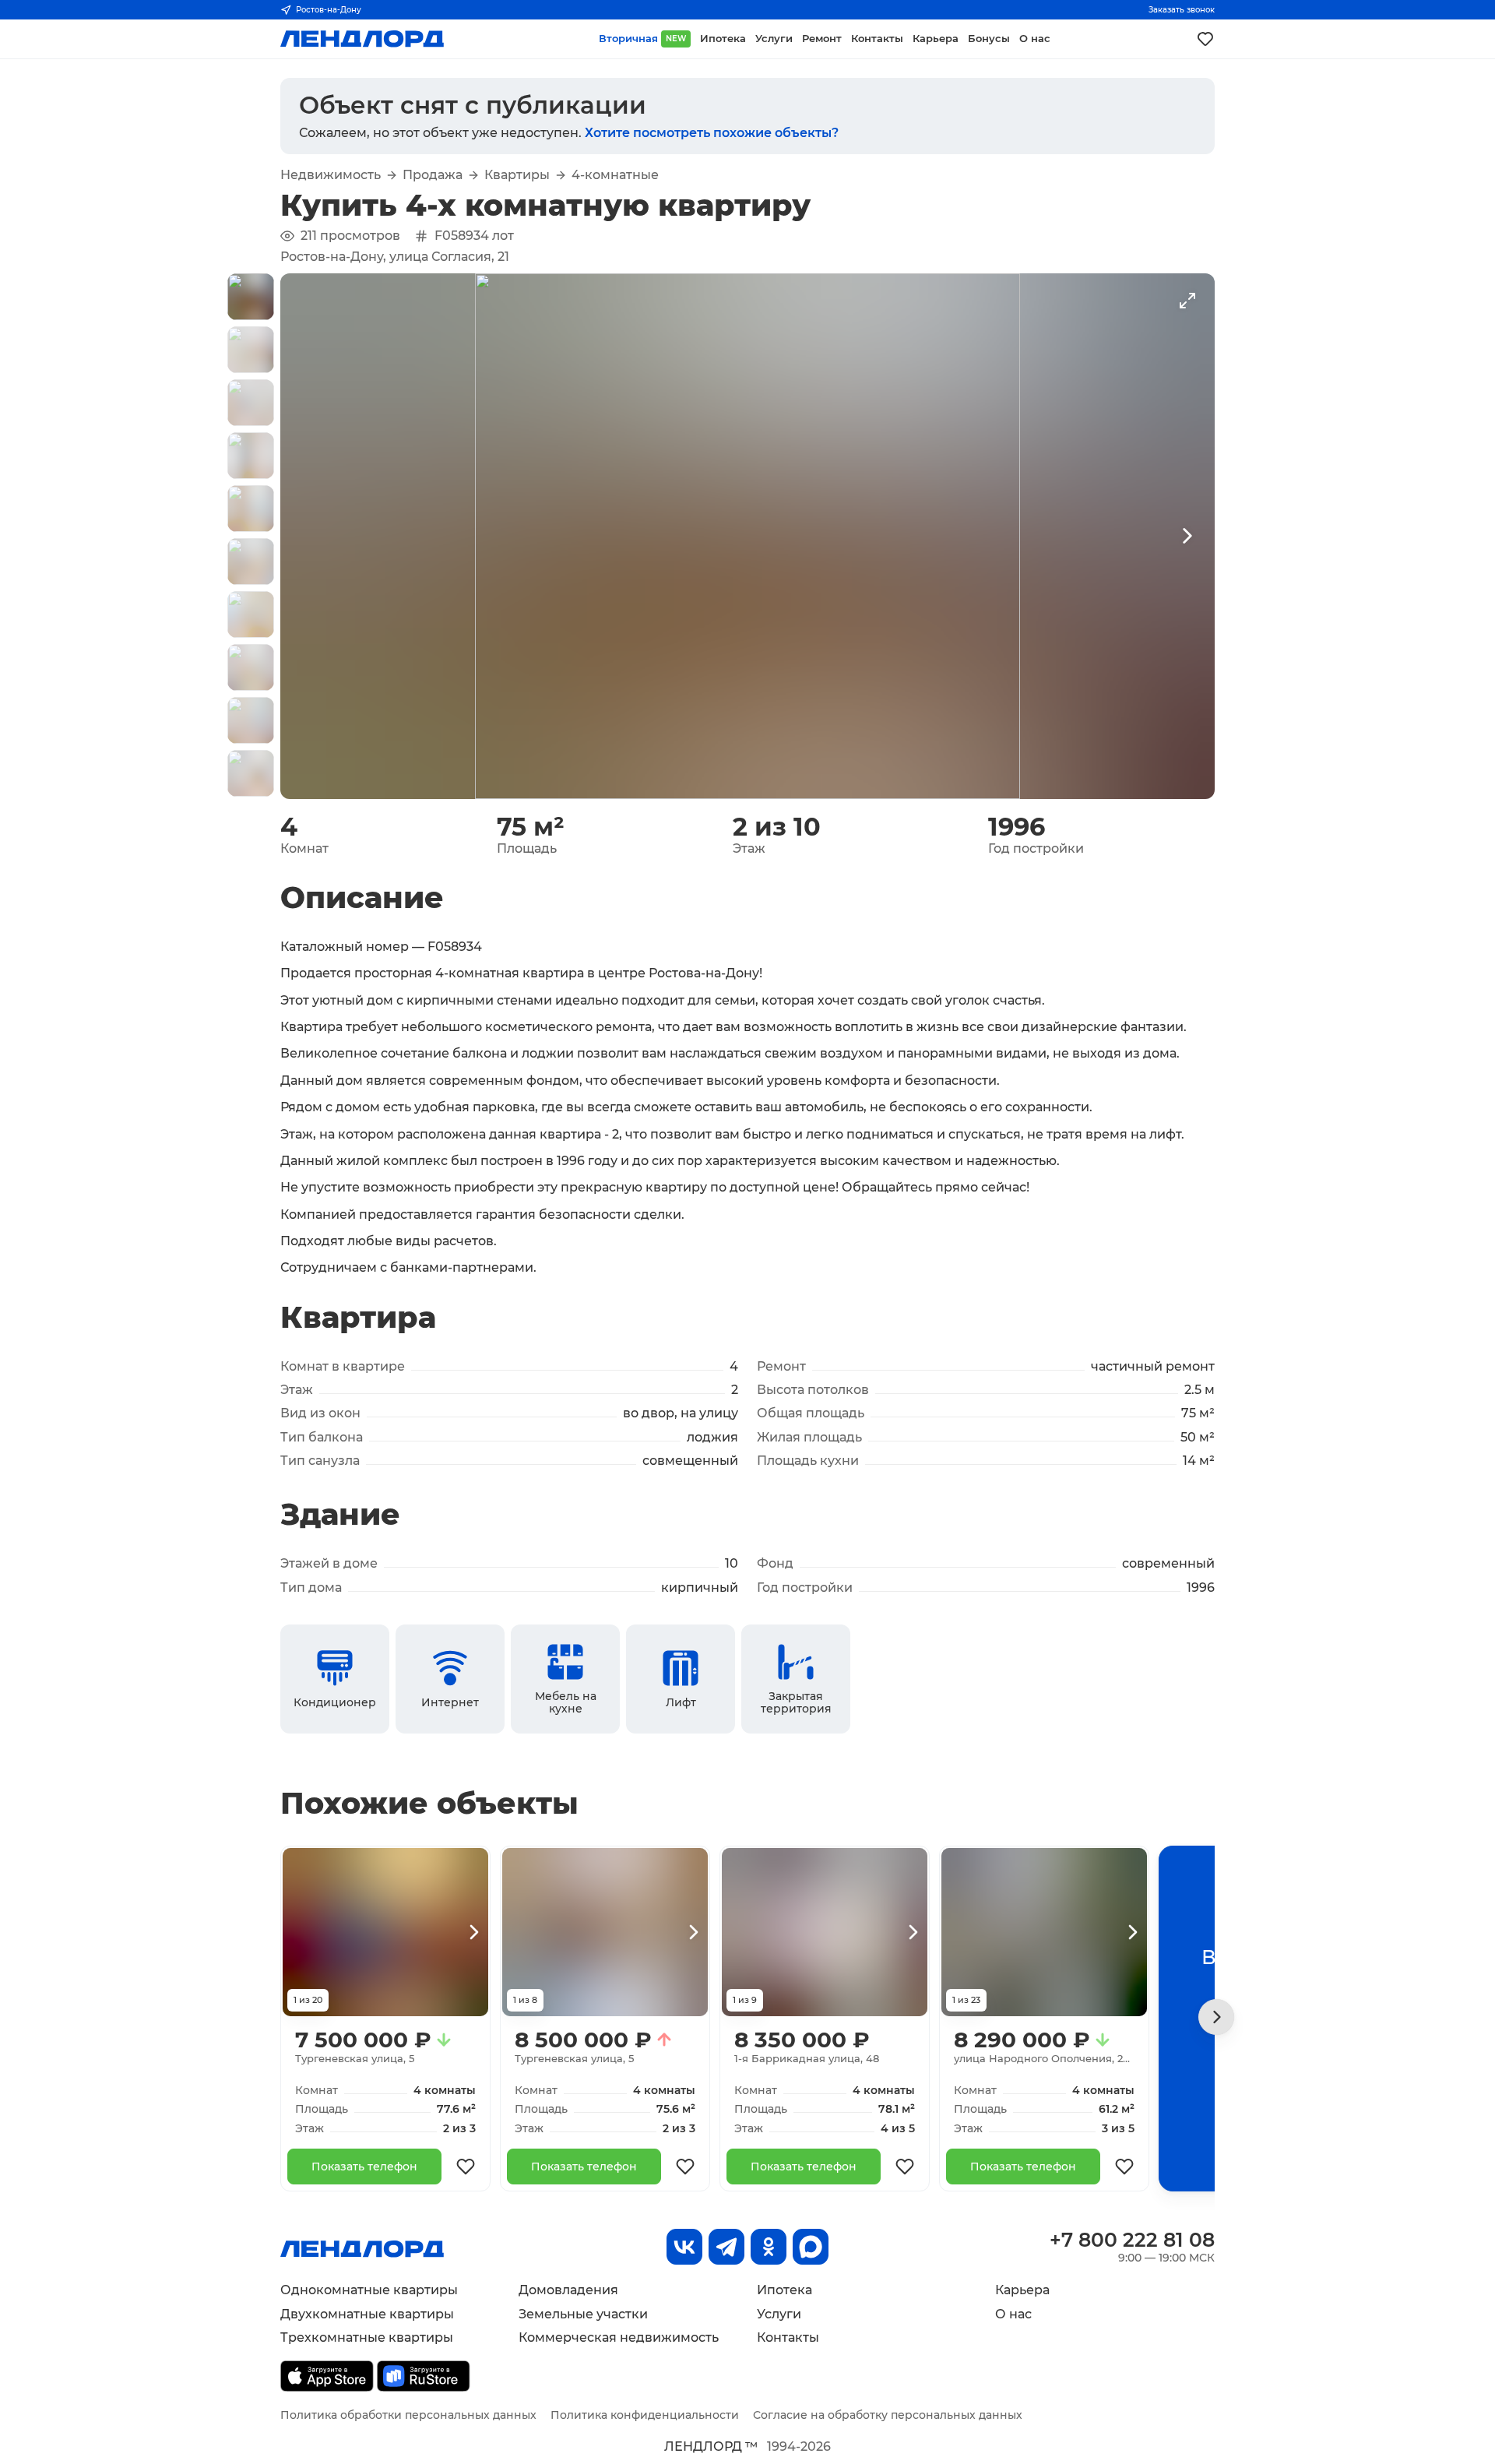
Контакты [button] (877, 39)
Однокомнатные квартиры (369, 2290)
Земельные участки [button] (583, 2314)
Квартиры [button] (517, 175)
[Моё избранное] (1205, 39)
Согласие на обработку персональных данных (888, 2415)
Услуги (779, 2314)
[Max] (811, 2247)
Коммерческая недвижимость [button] (619, 2337)
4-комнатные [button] (615, 175)
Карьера (1022, 2290)
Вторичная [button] (642, 39)
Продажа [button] (433, 175)
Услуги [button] (774, 39)
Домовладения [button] (568, 2290)
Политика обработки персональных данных (408, 2415)
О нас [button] (1035, 39)
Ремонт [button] (822, 39)
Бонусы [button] (989, 39)
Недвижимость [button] (331, 175)
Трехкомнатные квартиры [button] (367, 2337)
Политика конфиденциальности (645, 2415)
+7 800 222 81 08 (1132, 2240)
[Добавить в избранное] (466, 2167)
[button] (251, 297)
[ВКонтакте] (684, 2247)
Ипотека (784, 2290)
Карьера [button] (936, 39)
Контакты (788, 2337)
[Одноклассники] (769, 2247)
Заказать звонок (1182, 10)
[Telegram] (726, 2247)
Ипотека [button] (723, 39)
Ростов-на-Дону (329, 10)
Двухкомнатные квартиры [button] (367, 2314)
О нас (1013, 2314)
